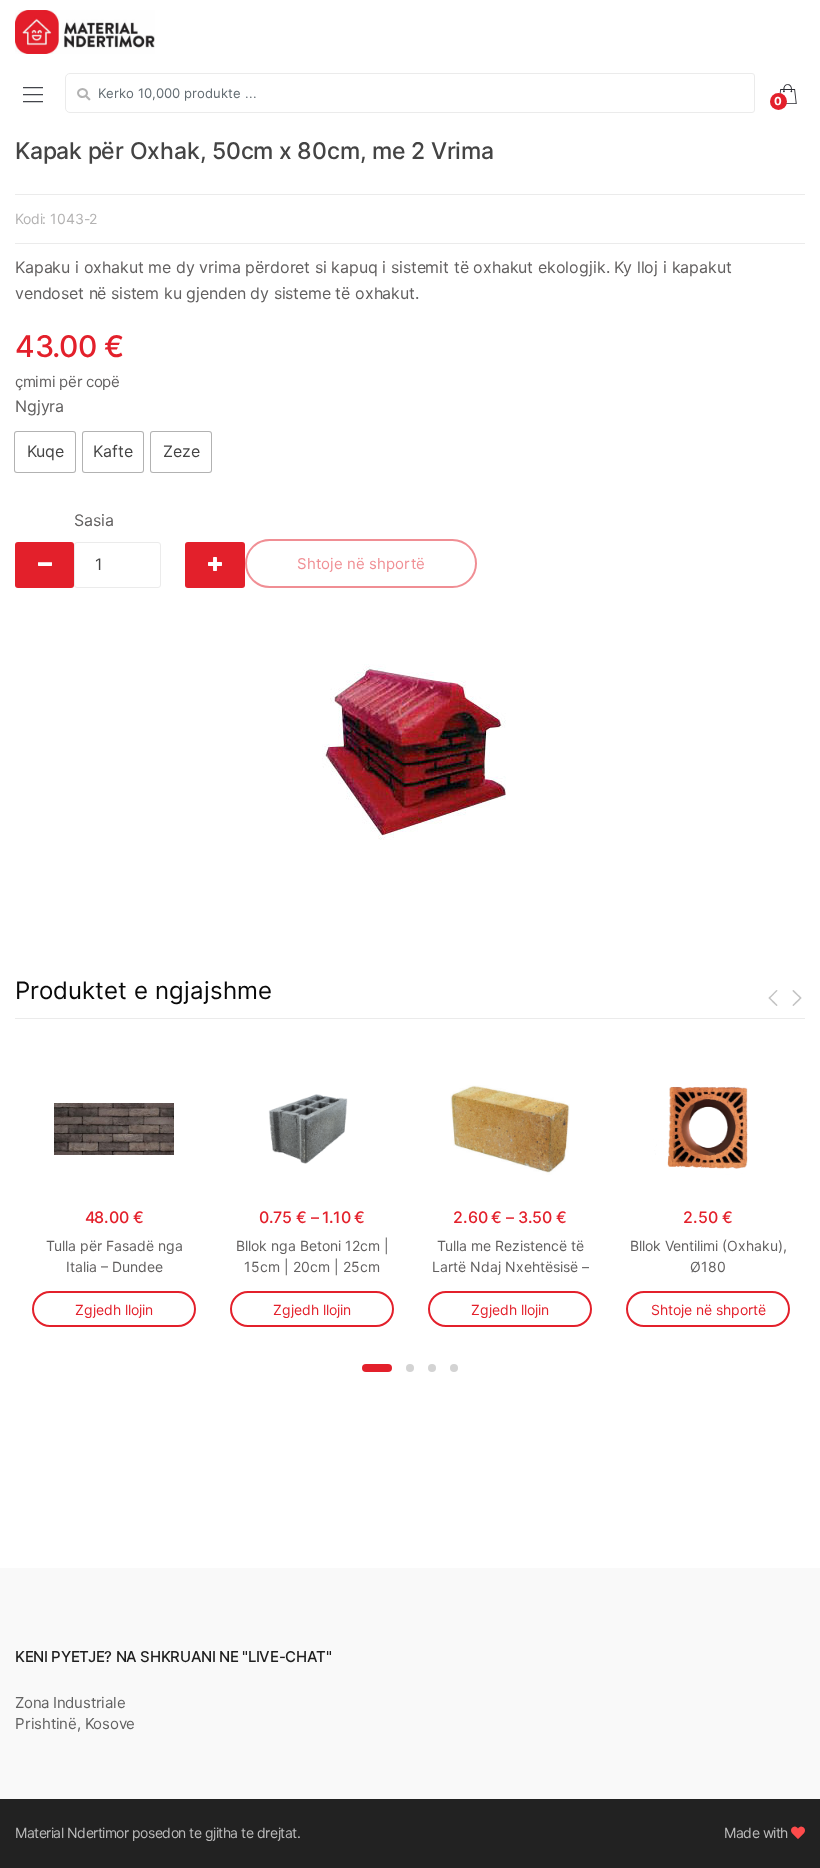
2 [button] (410, 1368)
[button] (45, 452)
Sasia (93, 520)
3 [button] (432, 1368)
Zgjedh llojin (114, 1309)
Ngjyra (39, 406)
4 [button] (454, 1368)
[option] (410, 752)
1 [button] (377, 1368)
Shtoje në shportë (361, 563)
